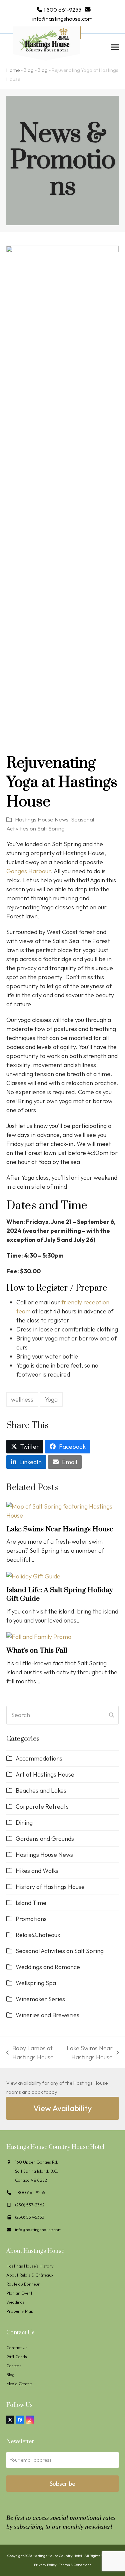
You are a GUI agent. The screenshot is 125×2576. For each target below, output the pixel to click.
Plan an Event (19, 2293)
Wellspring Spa (36, 1983)
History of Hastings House (50, 1887)
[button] (115, 47)
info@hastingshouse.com (62, 19)
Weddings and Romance (48, 1967)
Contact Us (17, 2347)
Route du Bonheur (23, 2284)
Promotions (31, 1919)
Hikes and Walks (37, 1871)
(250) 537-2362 (30, 2205)
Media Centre (19, 2384)
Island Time (31, 1903)
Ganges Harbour (28, 871)
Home (13, 70)
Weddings (15, 2302)
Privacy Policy (45, 2565)
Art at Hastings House (45, 1774)
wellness (22, 1399)
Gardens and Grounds (45, 1839)
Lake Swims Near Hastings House (60, 1529)
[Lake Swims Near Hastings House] (63, 1510)
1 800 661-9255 (62, 10)
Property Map (20, 2311)
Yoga (51, 1399)
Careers (14, 2365)
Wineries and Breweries (47, 2015)
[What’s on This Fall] (39, 1636)
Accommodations (39, 1758)
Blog (29, 70)
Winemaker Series (40, 1999)
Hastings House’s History (30, 2266)
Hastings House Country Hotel (57, 2556)
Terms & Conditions (75, 2565)
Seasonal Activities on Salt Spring (60, 1951)
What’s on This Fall (37, 1651)
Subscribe (62, 2484)
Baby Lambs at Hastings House (30, 2053)
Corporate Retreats (42, 1807)
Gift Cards (17, 2356)
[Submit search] (111, 1715)
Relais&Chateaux (38, 1935)
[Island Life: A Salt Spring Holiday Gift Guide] (33, 1575)
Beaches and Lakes (41, 1790)
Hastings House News (42, 819)
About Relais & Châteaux (30, 2275)
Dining (24, 1823)
